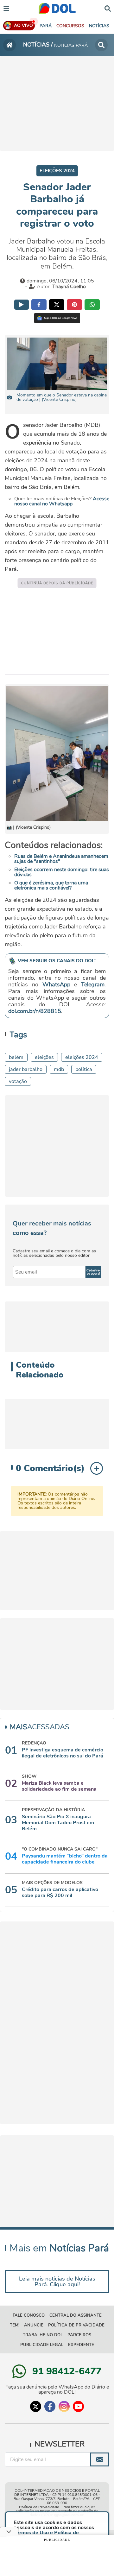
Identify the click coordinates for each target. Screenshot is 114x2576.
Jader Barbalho (26, 1069)
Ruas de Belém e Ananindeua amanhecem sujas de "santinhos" (61, 859)
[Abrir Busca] (108, 8)
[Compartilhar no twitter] (57, 305)
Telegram (93, 984)
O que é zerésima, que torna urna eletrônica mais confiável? (51, 885)
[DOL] (57, 8)
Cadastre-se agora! (93, 1272)
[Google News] (57, 318)
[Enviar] (100, 2459)
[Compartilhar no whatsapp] (92, 305)
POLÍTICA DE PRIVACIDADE (76, 2325)
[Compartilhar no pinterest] (74, 305)
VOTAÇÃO (18, 1081)
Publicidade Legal (42, 2345)
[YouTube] (78, 2406)
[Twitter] (36, 2406)
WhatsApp (56, 984)
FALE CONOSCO (29, 2315)
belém (16, 1057)
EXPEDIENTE (81, 2345)
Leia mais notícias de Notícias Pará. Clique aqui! (57, 2282)
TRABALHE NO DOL (43, 2335)
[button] (70, 26)
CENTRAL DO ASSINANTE (76, 2315)
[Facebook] (50, 2406)
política (84, 1069)
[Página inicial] (9, 45)
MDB (59, 1069)
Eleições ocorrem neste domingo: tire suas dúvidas (62, 872)
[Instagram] (64, 2406)
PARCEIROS (79, 2335)
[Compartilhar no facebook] (39, 305)
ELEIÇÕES (44, 1057)
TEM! (15, 2325)
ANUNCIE (34, 2325)
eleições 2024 (82, 1057)
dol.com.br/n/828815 (35, 1011)
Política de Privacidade (39, 2507)
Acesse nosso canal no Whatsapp (62, 501)
